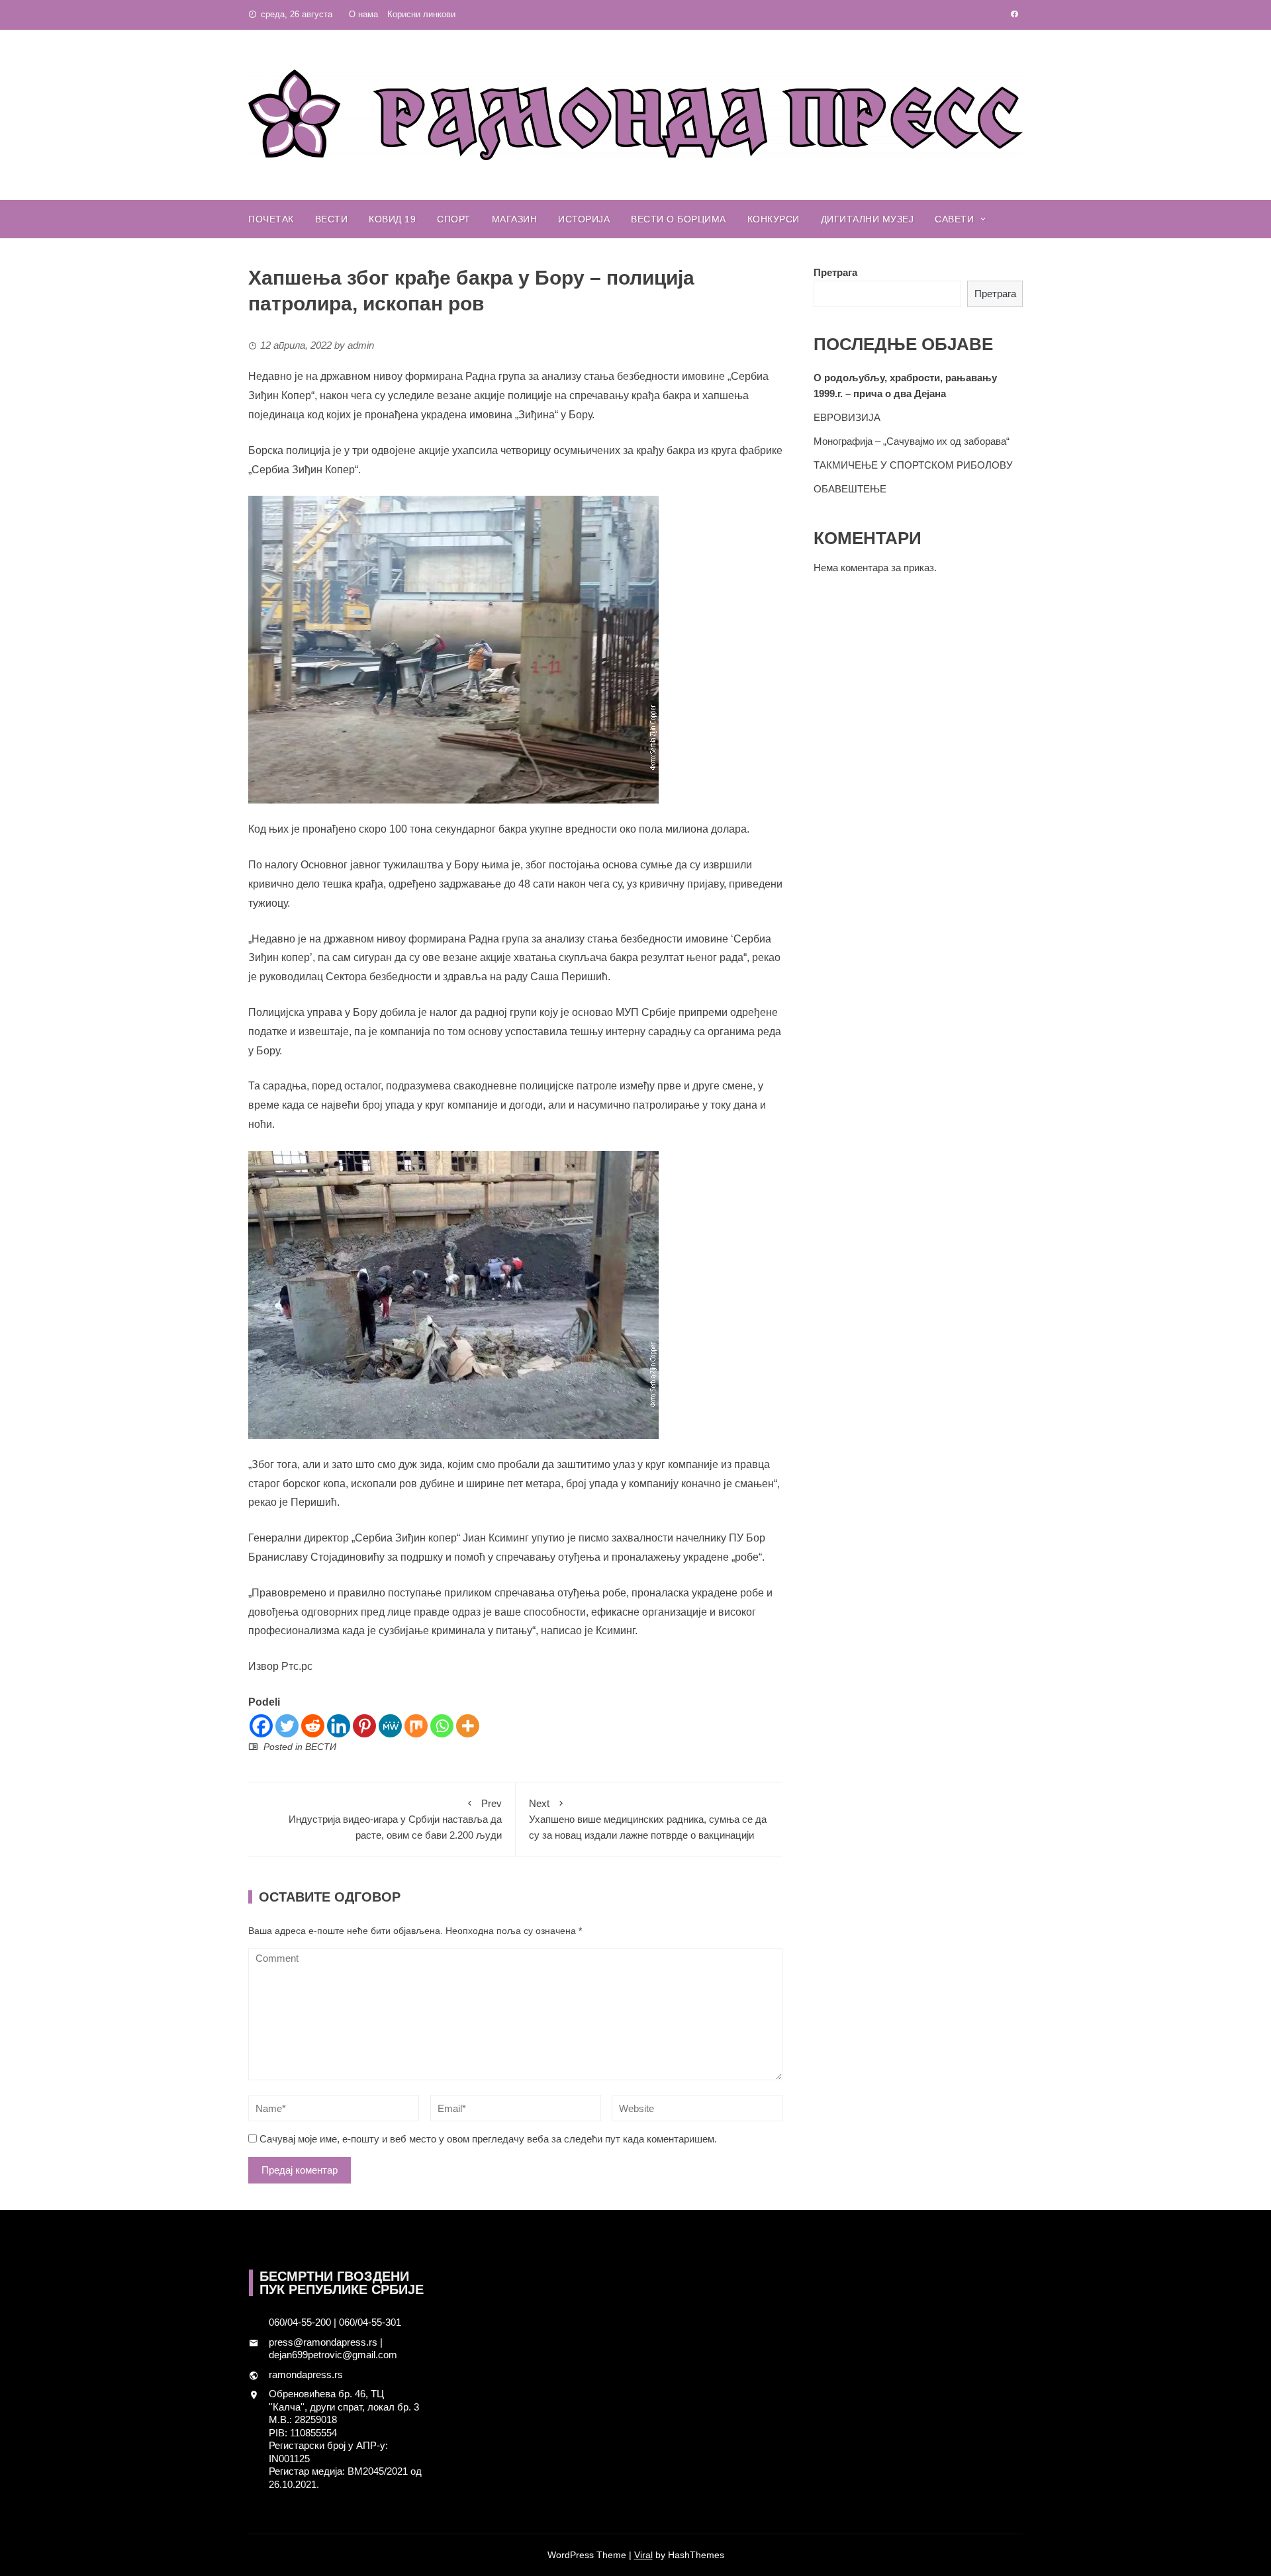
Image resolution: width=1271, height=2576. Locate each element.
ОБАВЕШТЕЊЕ (850, 489)
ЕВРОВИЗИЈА (847, 417)
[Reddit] (313, 1726)
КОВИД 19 (392, 219)
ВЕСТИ (332, 219)
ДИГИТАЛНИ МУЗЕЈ (868, 219)
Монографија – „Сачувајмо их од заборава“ (912, 441)
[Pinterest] (364, 1726)
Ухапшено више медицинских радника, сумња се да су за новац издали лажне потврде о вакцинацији (648, 1819)
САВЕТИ (954, 219)
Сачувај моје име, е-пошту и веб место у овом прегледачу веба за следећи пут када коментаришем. (488, 2139)
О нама (363, 14)
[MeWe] (390, 1726)
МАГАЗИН (515, 219)
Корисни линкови (421, 14)
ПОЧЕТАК (271, 219)
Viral (643, 2555)
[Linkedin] (339, 1726)
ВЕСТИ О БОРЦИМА (679, 219)
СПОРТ (454, 219)
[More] (468, 1726)
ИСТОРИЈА (584, 219)
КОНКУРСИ (774, 219)
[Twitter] (287, 1726)
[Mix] (416, 1726)
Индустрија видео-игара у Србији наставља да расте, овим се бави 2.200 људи (395, 1819)
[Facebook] (261, 1726)
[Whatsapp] (442, 1726)
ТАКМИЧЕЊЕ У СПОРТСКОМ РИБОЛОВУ (913, 465)
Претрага (835, 272)
